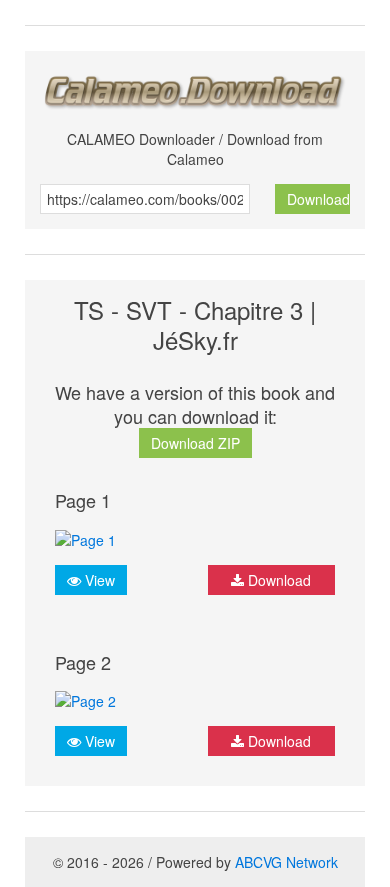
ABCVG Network (286, 862)
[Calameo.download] (195, 86)
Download (318, 199)
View (98, 580)
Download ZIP (195, 443)
